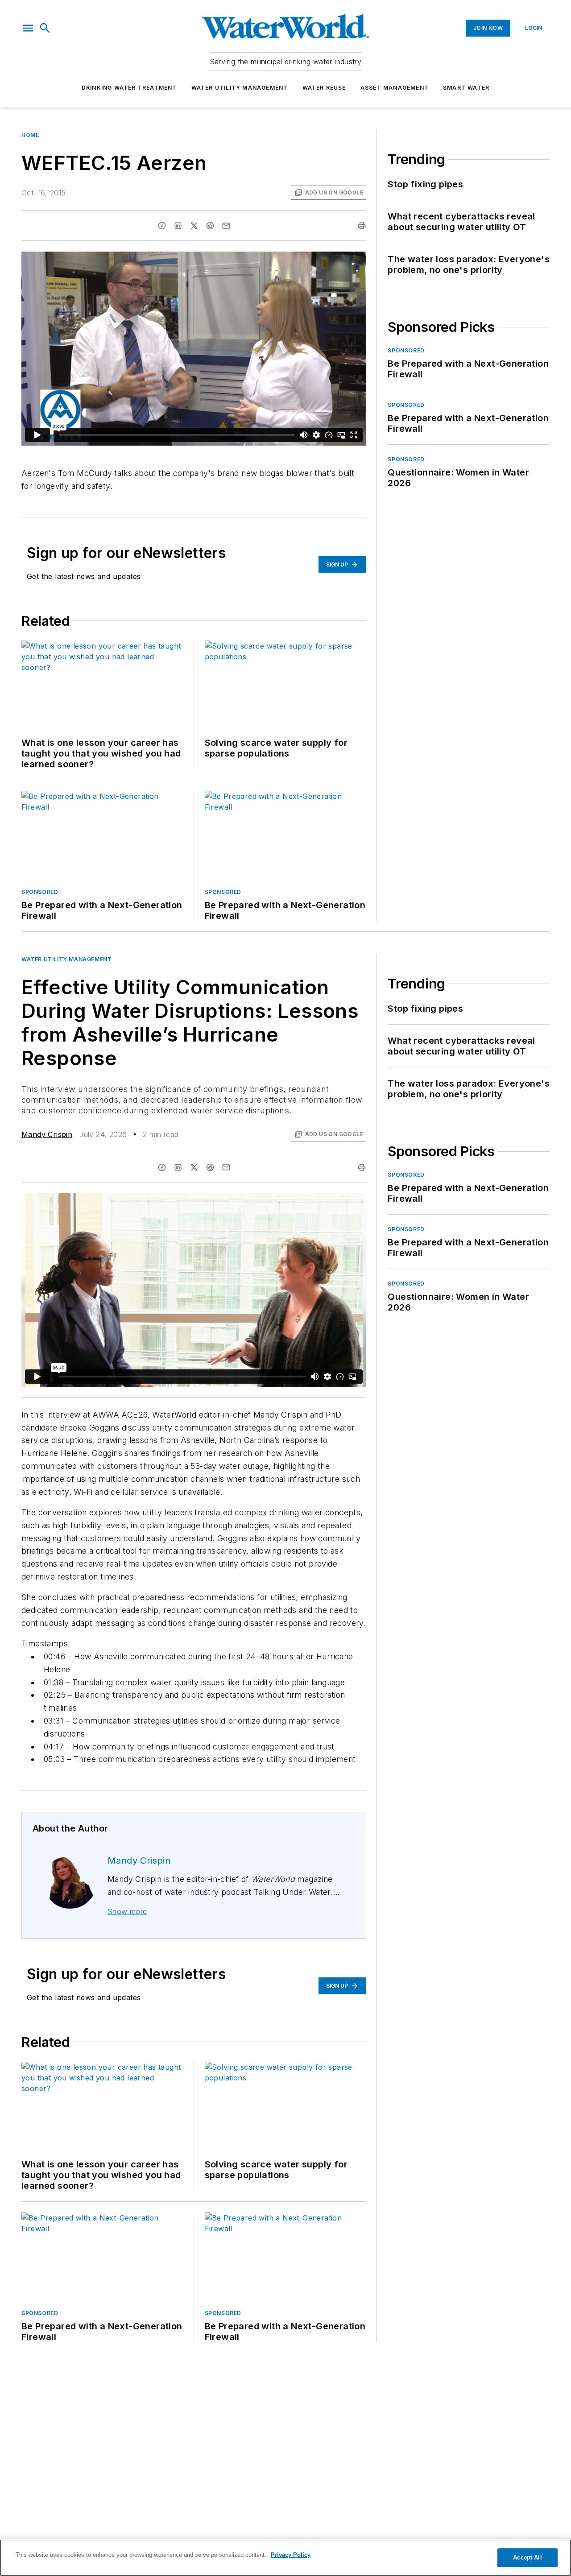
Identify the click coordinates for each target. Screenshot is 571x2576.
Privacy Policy (291, 2555)
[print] (362, 226)
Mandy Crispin (47, 1134)
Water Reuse (324, 88)
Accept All (527, 2557)
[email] (226, 226)
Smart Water (466, 88)
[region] (285, 2558)
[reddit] (210, 226)
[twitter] (194, 226)
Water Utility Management (240, 88)
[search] (45, 28)
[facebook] (162, 226)
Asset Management (395, 88)
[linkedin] (178, 226)
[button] (28, 28)
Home (30, 135)
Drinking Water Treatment (129, 88)
